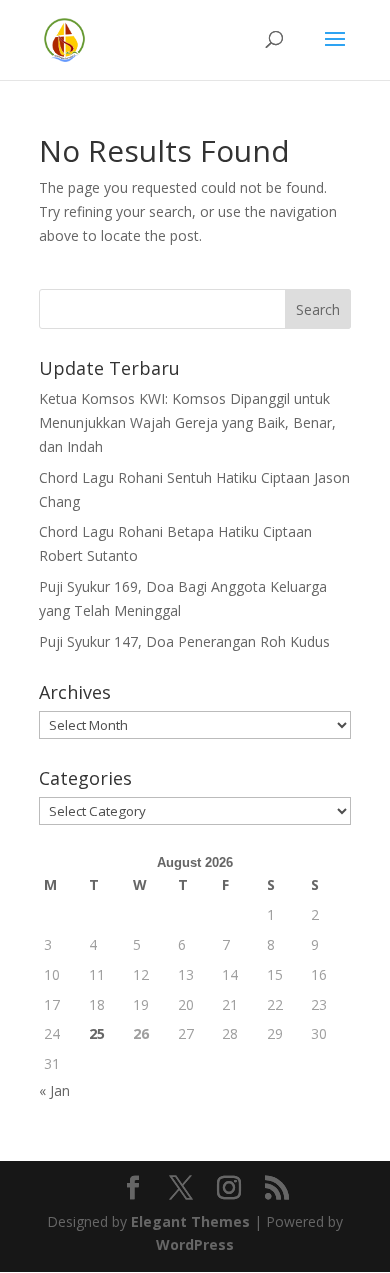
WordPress (195, 1244)
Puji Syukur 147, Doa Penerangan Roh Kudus (184, 641)
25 (97, 1033)
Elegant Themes (190, 1221)
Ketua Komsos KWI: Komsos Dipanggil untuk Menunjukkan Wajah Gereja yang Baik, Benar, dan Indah (187, 422)
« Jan (54, 1090)
